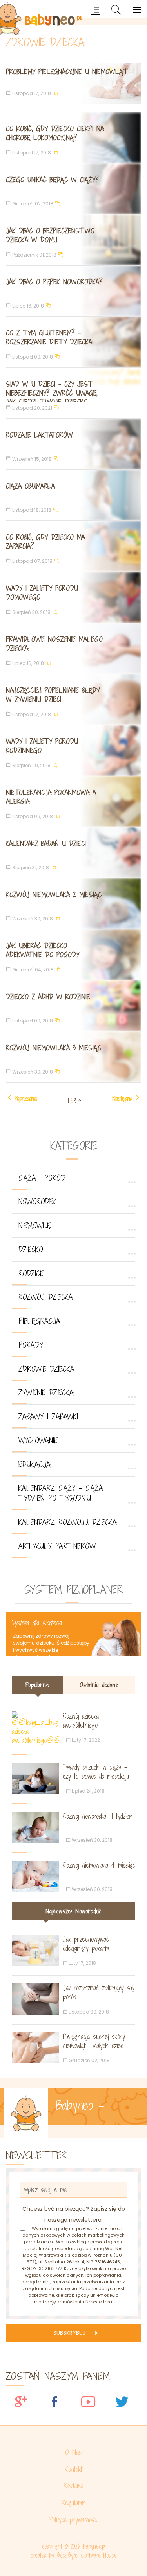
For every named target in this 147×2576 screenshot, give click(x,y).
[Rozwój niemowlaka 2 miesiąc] (73, 904)
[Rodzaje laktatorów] (73, 444)
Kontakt (74, 2469)
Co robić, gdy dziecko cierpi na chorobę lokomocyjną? (55, 133)
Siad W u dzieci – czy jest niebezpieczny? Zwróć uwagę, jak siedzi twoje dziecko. (52, 393)
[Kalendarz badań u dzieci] (73, 853)
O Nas (73, 2452)
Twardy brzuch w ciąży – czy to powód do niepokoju (96, 1772)
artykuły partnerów (57, 1546)
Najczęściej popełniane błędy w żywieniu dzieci (53, 695)
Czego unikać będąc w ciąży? (52, 180)
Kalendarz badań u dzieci (46, 844)
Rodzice (31, 1273)
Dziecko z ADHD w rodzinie (48, 997)
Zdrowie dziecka (46, 1369)
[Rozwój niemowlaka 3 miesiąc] (73, 1057)
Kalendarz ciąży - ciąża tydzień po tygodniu (61, 1493)
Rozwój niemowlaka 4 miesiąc (99, 1865)
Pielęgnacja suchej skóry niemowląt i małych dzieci (94, 2041)
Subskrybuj (69, 2333)
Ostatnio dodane (99, 1685)
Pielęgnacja (39, 1321)
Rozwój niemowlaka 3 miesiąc (54, 1048)
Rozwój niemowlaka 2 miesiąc (54, 895)
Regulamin (74, 2503)
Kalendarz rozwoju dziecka (68, 1522)
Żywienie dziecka (46, 1392)
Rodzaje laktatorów (39, 435)
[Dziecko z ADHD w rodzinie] (73, 1006)
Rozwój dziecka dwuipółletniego (81, 1720)
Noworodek (37, 1202)
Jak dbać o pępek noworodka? (54, 282)
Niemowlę (35, 1226)
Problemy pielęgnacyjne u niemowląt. (67, 72)
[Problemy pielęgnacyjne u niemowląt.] (73, 83)
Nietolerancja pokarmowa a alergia (51, 797)
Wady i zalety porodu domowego (42, 593)
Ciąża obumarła (30, 486)
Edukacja (34, 1464)
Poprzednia (26, 1098)
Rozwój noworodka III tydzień (97, 1816)
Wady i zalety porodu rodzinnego (42, 746)
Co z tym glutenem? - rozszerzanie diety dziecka (49, 337)
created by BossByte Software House (74, 2555)
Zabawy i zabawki (48, 1416)
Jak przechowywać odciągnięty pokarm (86, 1944)
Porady (31, 1345)
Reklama (74, 2486)
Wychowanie (38, 1440)
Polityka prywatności (74, 2520)
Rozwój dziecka (46, 1297)
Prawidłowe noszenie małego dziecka (54, 644)
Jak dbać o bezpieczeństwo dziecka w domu (50, 235)
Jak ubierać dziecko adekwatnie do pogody (43, 950)
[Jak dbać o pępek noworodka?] (73, 291)
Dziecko (31, 1250)
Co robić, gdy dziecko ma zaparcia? (45, 542)
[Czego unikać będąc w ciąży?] (73, 189)
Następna (122, 1098)
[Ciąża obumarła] (73, 495)
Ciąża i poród (42, 1178)
